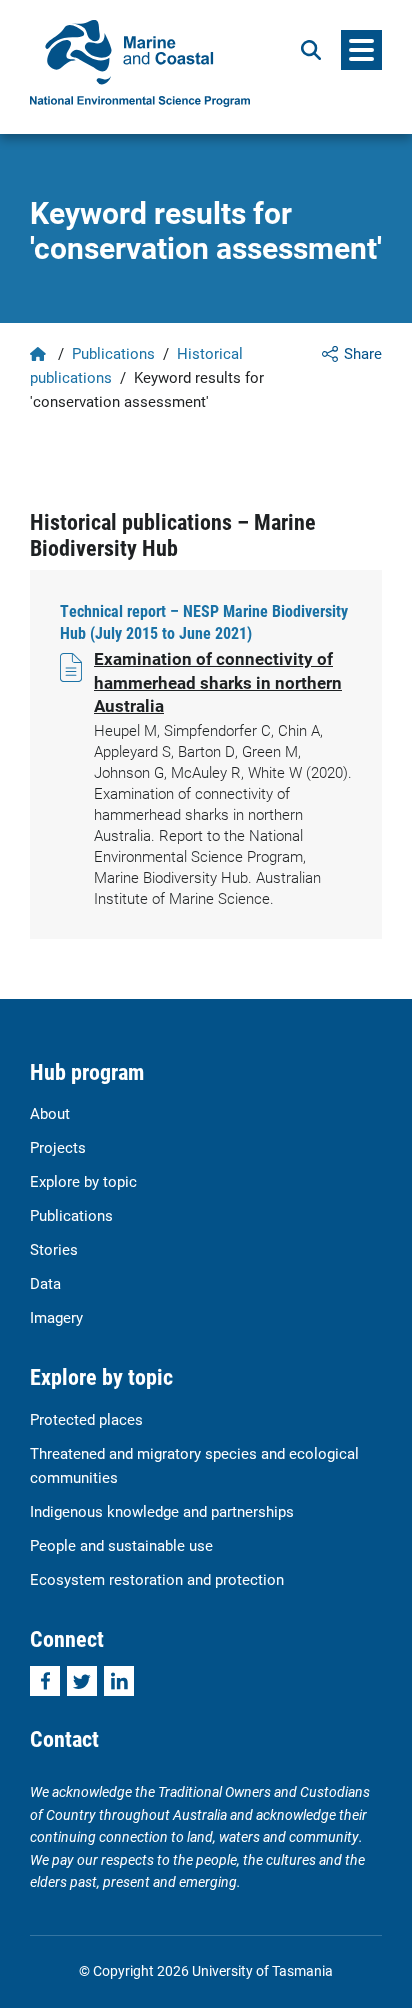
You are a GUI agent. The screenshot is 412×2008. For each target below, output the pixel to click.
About (50, 1113)
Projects (58, 1147)
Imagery (56, 1317)
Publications (113, 353)
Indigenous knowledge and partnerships (162, 1511)
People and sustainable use (121, 1545)
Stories (54, 1249)
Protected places (86, 1419)
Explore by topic (83, 1181)
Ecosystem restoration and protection (157, 1579)
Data (45, 1283)
